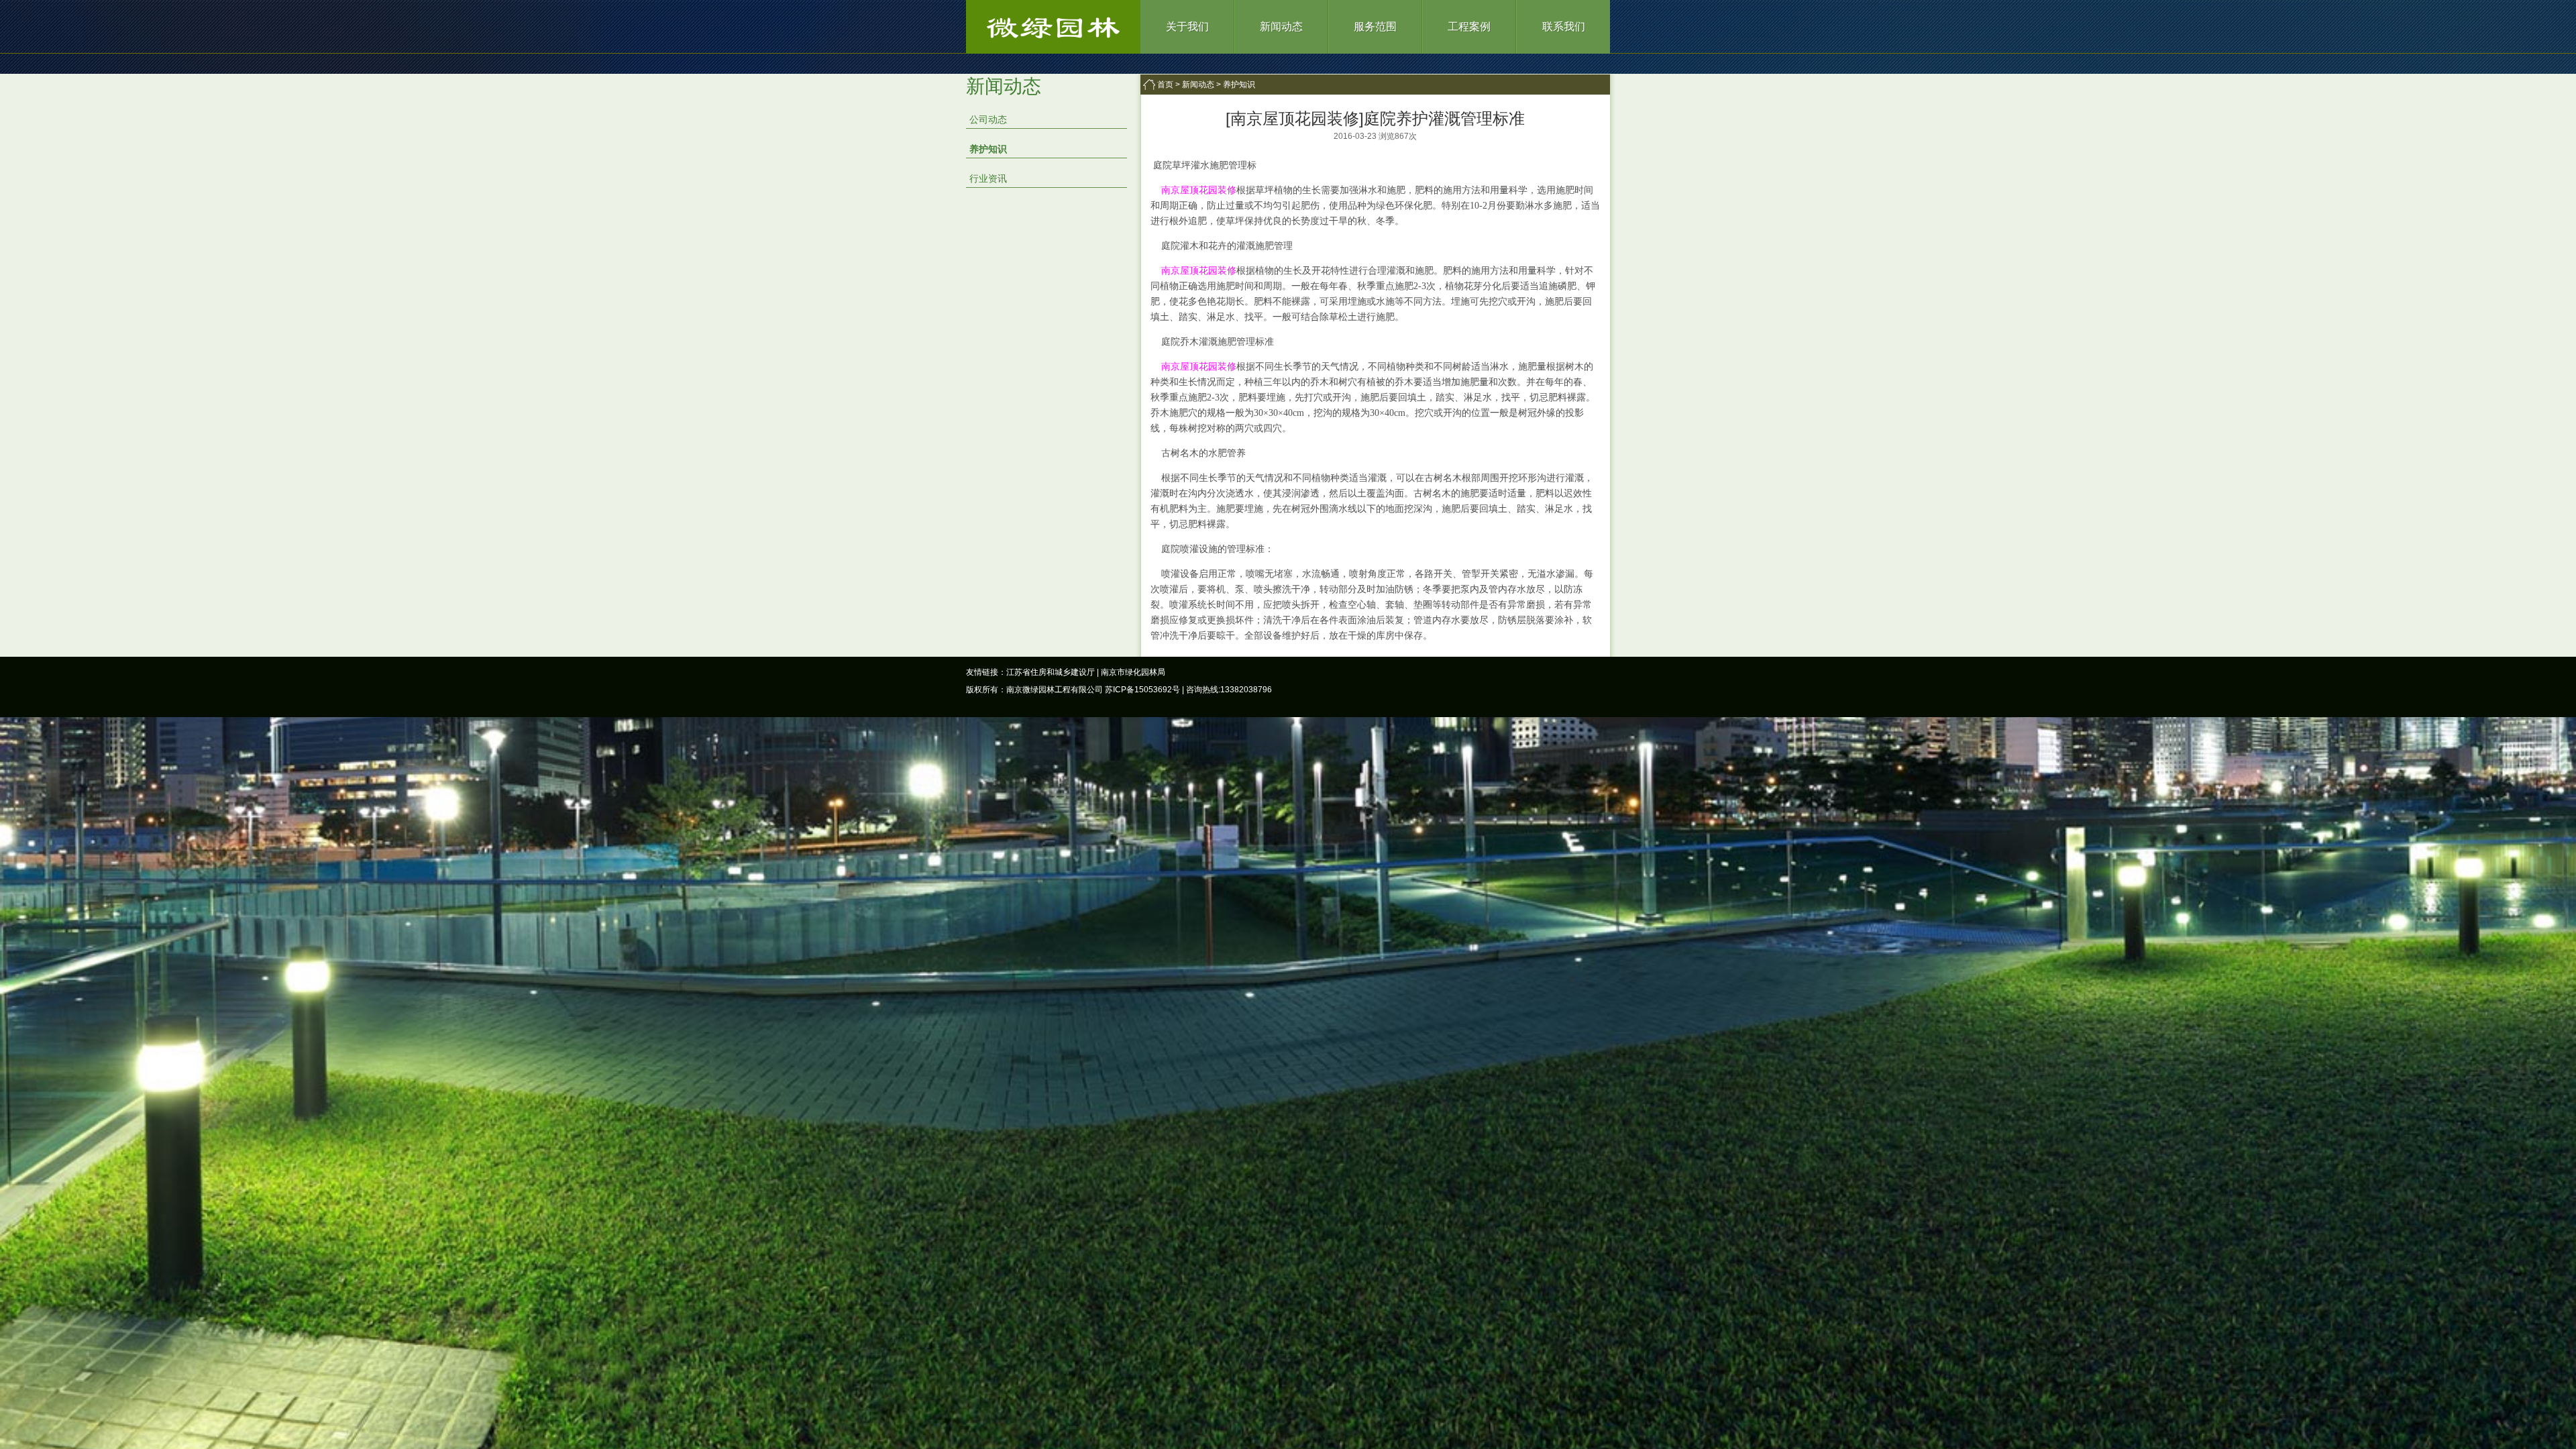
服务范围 (1375, 26)
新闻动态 (1281, 26)
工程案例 (1469, 26)
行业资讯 (988, 178)
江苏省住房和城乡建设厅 (1051, 672)
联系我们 (1564, 26)
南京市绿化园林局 (1133, 672)
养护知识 (988, 149)
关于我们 (1187, 26)
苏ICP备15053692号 (1142, 690)
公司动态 (988, 119)
